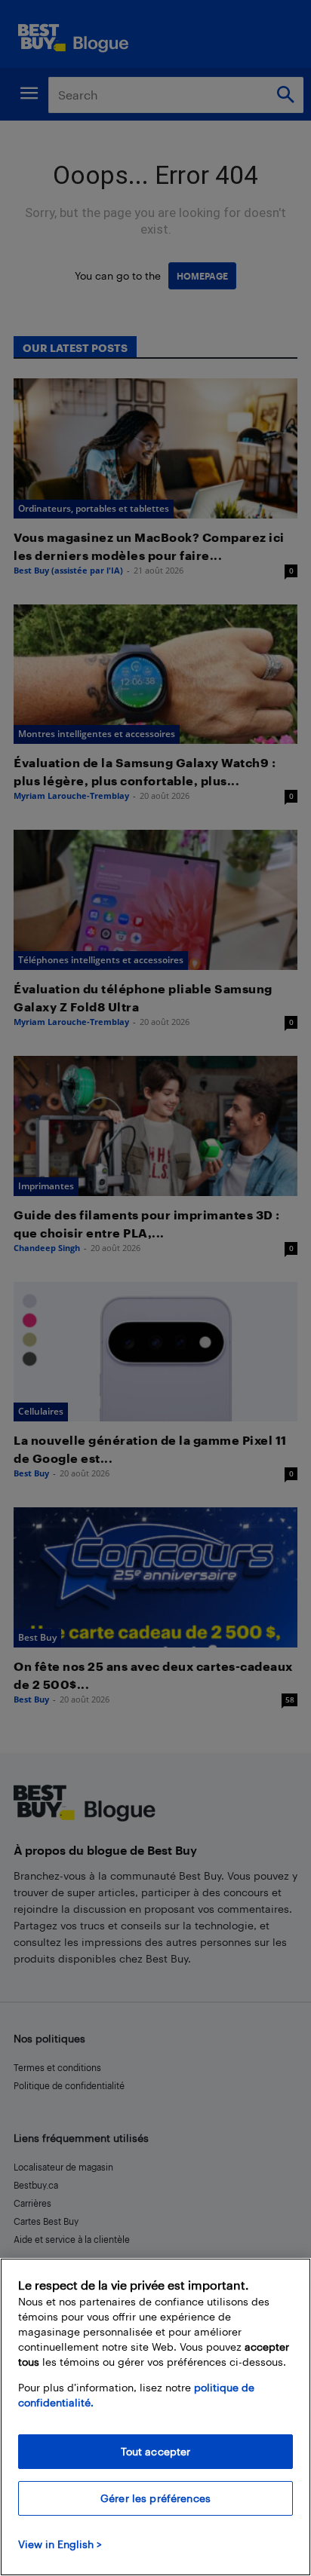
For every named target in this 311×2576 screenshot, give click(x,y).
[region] (155, 2417)
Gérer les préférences (155, 2498)
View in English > (60, 2544)
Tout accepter (156, 2451)
